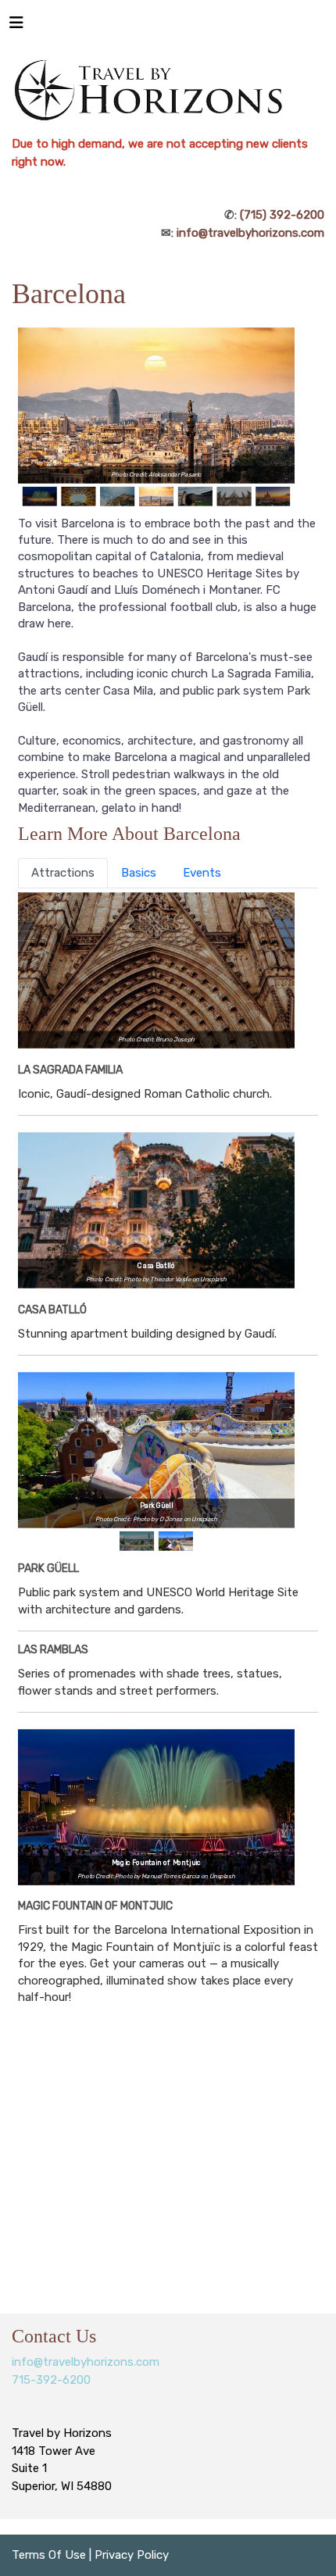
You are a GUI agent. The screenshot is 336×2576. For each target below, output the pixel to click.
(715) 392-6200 (282, 215)
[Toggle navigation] (16, 27)
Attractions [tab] (63, 873)
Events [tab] (202, 873)
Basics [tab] (139, 873)
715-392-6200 (51, 2380)
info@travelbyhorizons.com (250, 233)
